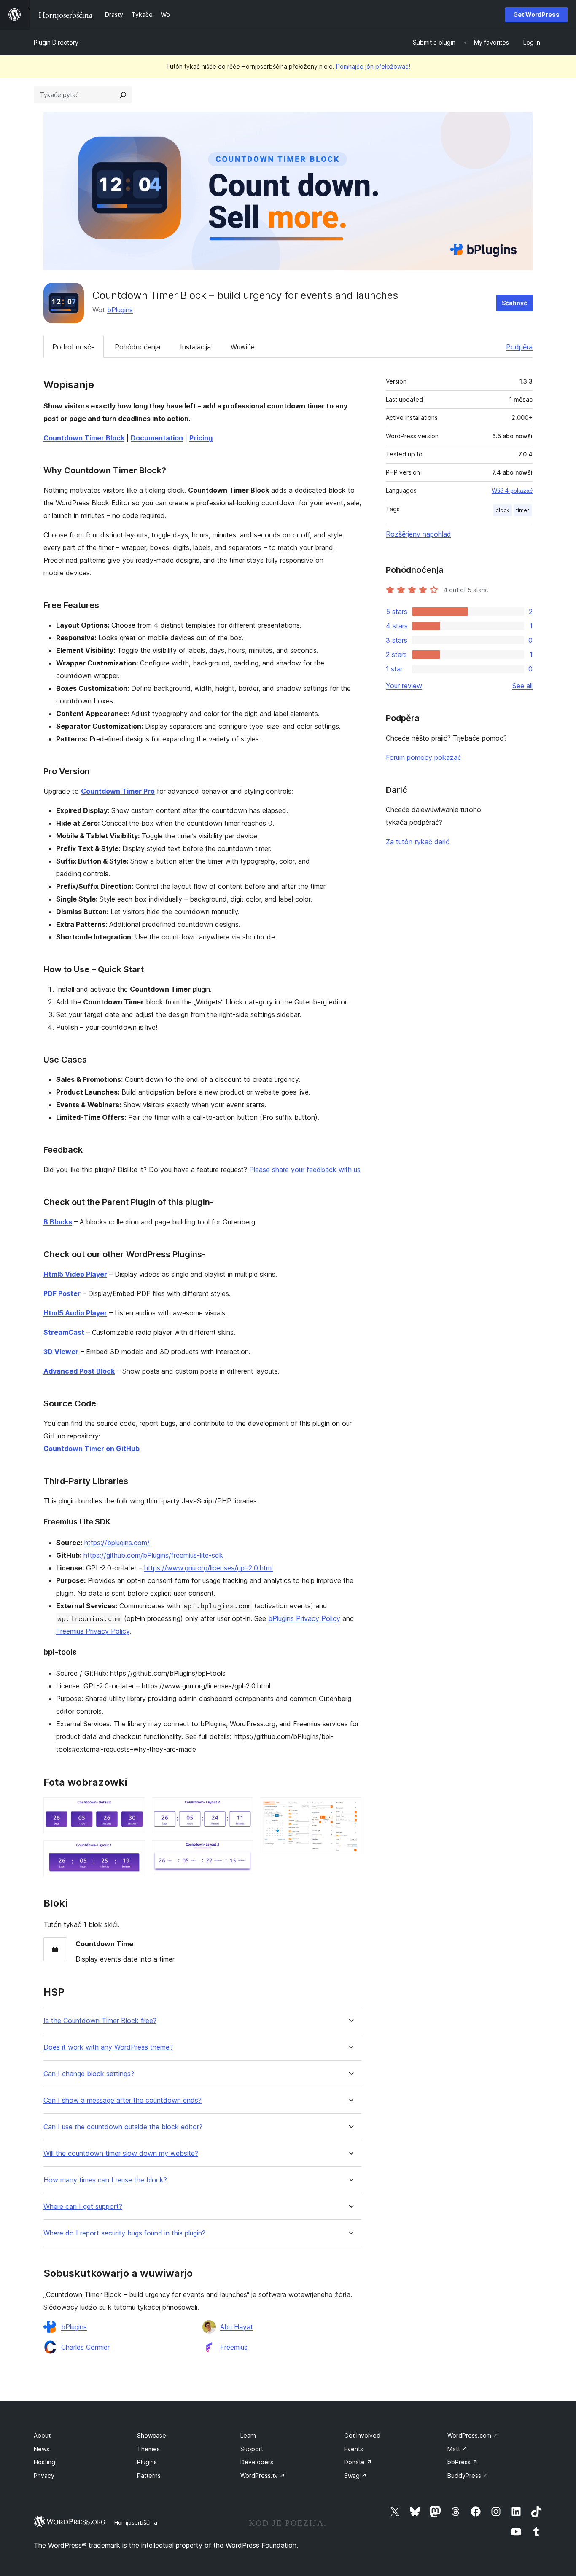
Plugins (147, 2462)
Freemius (234, 2347)
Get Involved (362, 2435)
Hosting (44, 2462)
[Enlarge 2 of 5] (134, 1851)
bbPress (463, 2462)
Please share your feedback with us (305, 1170)
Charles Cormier (85, 2347)
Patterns (149, 2475)
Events (354, 2449)
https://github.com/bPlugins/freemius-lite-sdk (153, 1555)
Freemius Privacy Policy (93, 1631)
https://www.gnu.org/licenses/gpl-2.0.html (209, 1568)
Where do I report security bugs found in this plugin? (124, 2233)
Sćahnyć (514, 303)
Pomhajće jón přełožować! (373, 66)
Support (252, 2449)
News (42, 2449)
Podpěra (519, 347)
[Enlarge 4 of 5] (242, 1851)
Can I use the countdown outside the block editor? (123, 2127)
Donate (358, 2462)
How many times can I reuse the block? (105, 2180)
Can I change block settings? (89, 2074)
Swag (355, 2475)
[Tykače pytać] (123, 95)
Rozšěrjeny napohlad (419, 534)
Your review (404, 686)
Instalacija (195, 347)
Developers (257, 2462)
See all (522, 686)
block (502, 510)
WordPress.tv (263, 2475)
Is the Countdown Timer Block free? (100, 2021)
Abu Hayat (237, 2327)
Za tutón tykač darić (418, 842)
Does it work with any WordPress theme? (108, 2047)
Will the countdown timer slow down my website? (121, 2153)
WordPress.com (473, 2435)
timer (523, 510)
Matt (457, 2449)
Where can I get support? (83, 2207)
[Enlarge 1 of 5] (134, 1809)
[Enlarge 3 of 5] (242, 1809)
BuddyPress (468, 2475)
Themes (148, 2449)
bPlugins (120, 310)
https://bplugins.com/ (117, 1543)
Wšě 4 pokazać (512, 491)
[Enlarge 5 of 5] (350, 1809)
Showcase (152, 2435)
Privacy (44, 2475)
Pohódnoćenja (137, 347)
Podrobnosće (74, 347)
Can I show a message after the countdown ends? (122, 2100)
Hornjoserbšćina (136, 2522)
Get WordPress (536, 15)
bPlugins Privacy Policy (304, 1618)
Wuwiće (243, 347)
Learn (248, 2435)
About (42, 2435)
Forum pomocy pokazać (424, 757)
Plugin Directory (56, 42)
